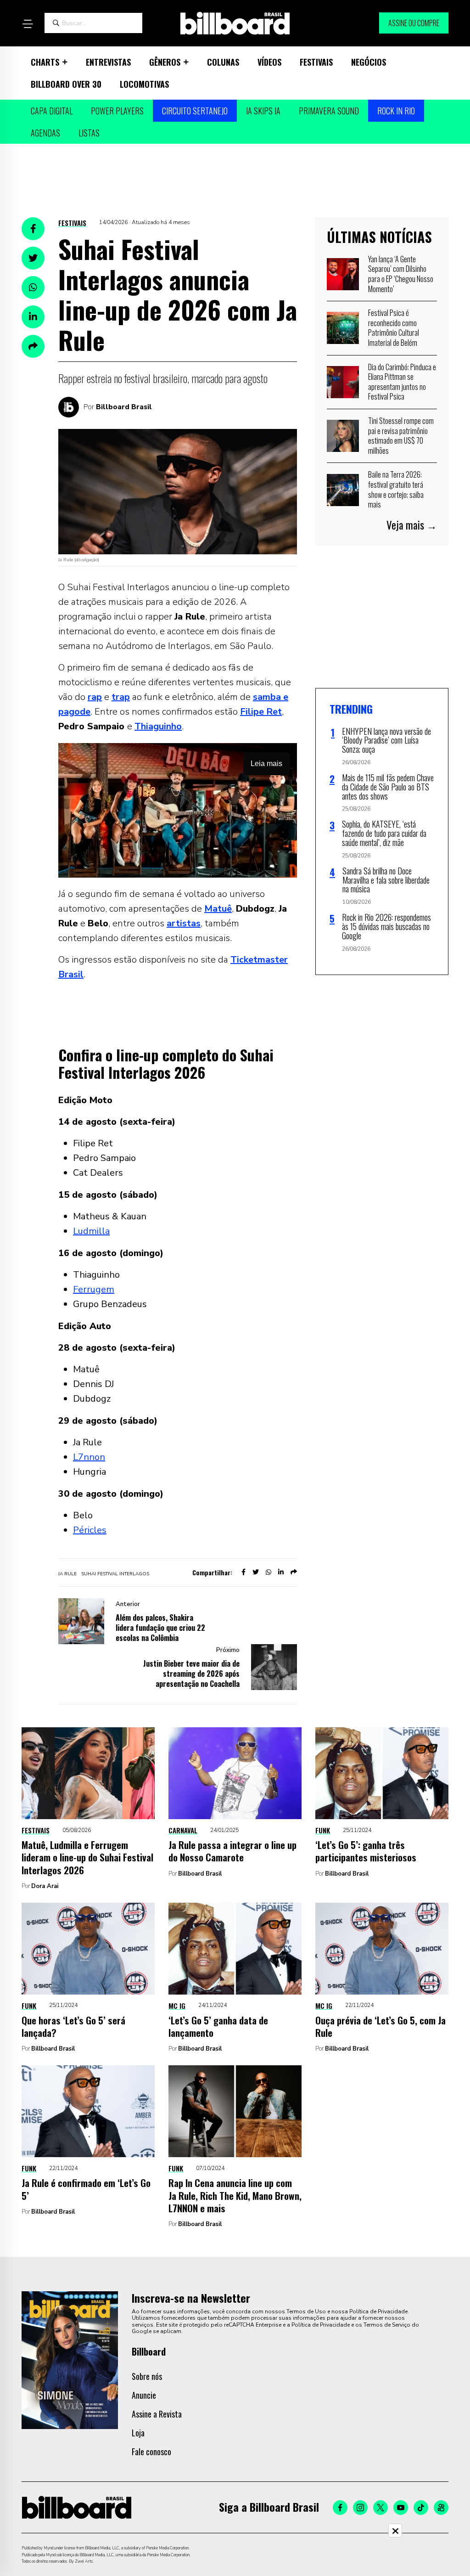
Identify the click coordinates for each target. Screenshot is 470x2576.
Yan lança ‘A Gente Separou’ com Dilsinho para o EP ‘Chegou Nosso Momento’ (401, 274)
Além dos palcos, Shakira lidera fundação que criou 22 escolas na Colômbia (160, 1628)
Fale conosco (151, 2452)
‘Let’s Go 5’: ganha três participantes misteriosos (366, 1851)
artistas (184, 923)
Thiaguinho (158, 726)
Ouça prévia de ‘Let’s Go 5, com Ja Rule (380, 2026)
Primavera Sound (329, 111)
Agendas (45, 133)
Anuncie (144, 2395)
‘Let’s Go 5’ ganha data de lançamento (218, 2026)
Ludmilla (91, 1231)
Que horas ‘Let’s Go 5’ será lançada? (73, 2026)
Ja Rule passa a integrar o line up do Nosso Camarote (232, 1851)
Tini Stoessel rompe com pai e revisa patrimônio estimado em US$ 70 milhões (401, 436)
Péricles (90, 1530)
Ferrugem (94, 1289)
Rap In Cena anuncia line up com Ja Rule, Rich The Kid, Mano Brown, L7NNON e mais (235, 2195)
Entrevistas (108, 62)
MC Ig (177, 2006)
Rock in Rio (396, 111)
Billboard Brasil (124, 407)
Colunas (223, 62)
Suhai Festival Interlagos (115, 1574)
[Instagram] (360, 2508)
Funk (323, 1830)
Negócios (369, 62)
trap (121, 697)
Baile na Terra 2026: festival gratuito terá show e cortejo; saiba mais (396, 489)
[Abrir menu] (28, 24)
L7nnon (89, 1457)
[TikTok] (421, 2508)
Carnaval (183, 1830)
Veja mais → (412, 525)
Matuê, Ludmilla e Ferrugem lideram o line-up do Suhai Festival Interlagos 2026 (87, 1857)
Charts (45, 62)
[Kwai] (441, 2508)
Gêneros (165, 62)
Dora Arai (45, 1886)
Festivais (316, 62)
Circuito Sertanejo (195, 111)
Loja (138, 2433)
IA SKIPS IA (263, 111)
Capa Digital (52, 111)
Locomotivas (144, 84)
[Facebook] (340, 2508)
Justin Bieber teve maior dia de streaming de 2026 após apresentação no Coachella (191, 1674)
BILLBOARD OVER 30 (66, 84)
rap (95, 697)
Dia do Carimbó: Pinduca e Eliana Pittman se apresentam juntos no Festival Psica (402, 382)
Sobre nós (147, 2376)
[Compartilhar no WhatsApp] (33, 287)
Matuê (218, 909)
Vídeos (269, 62)
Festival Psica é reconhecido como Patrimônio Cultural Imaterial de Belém (394, 328)
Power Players (117, 111)
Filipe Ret (261, 712)
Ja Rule (67, 1574)
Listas (89, 133)
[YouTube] (401, 2508)
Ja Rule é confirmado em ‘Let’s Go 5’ (86, 2189)
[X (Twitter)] (380, 2508)
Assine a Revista (157, 2414)
